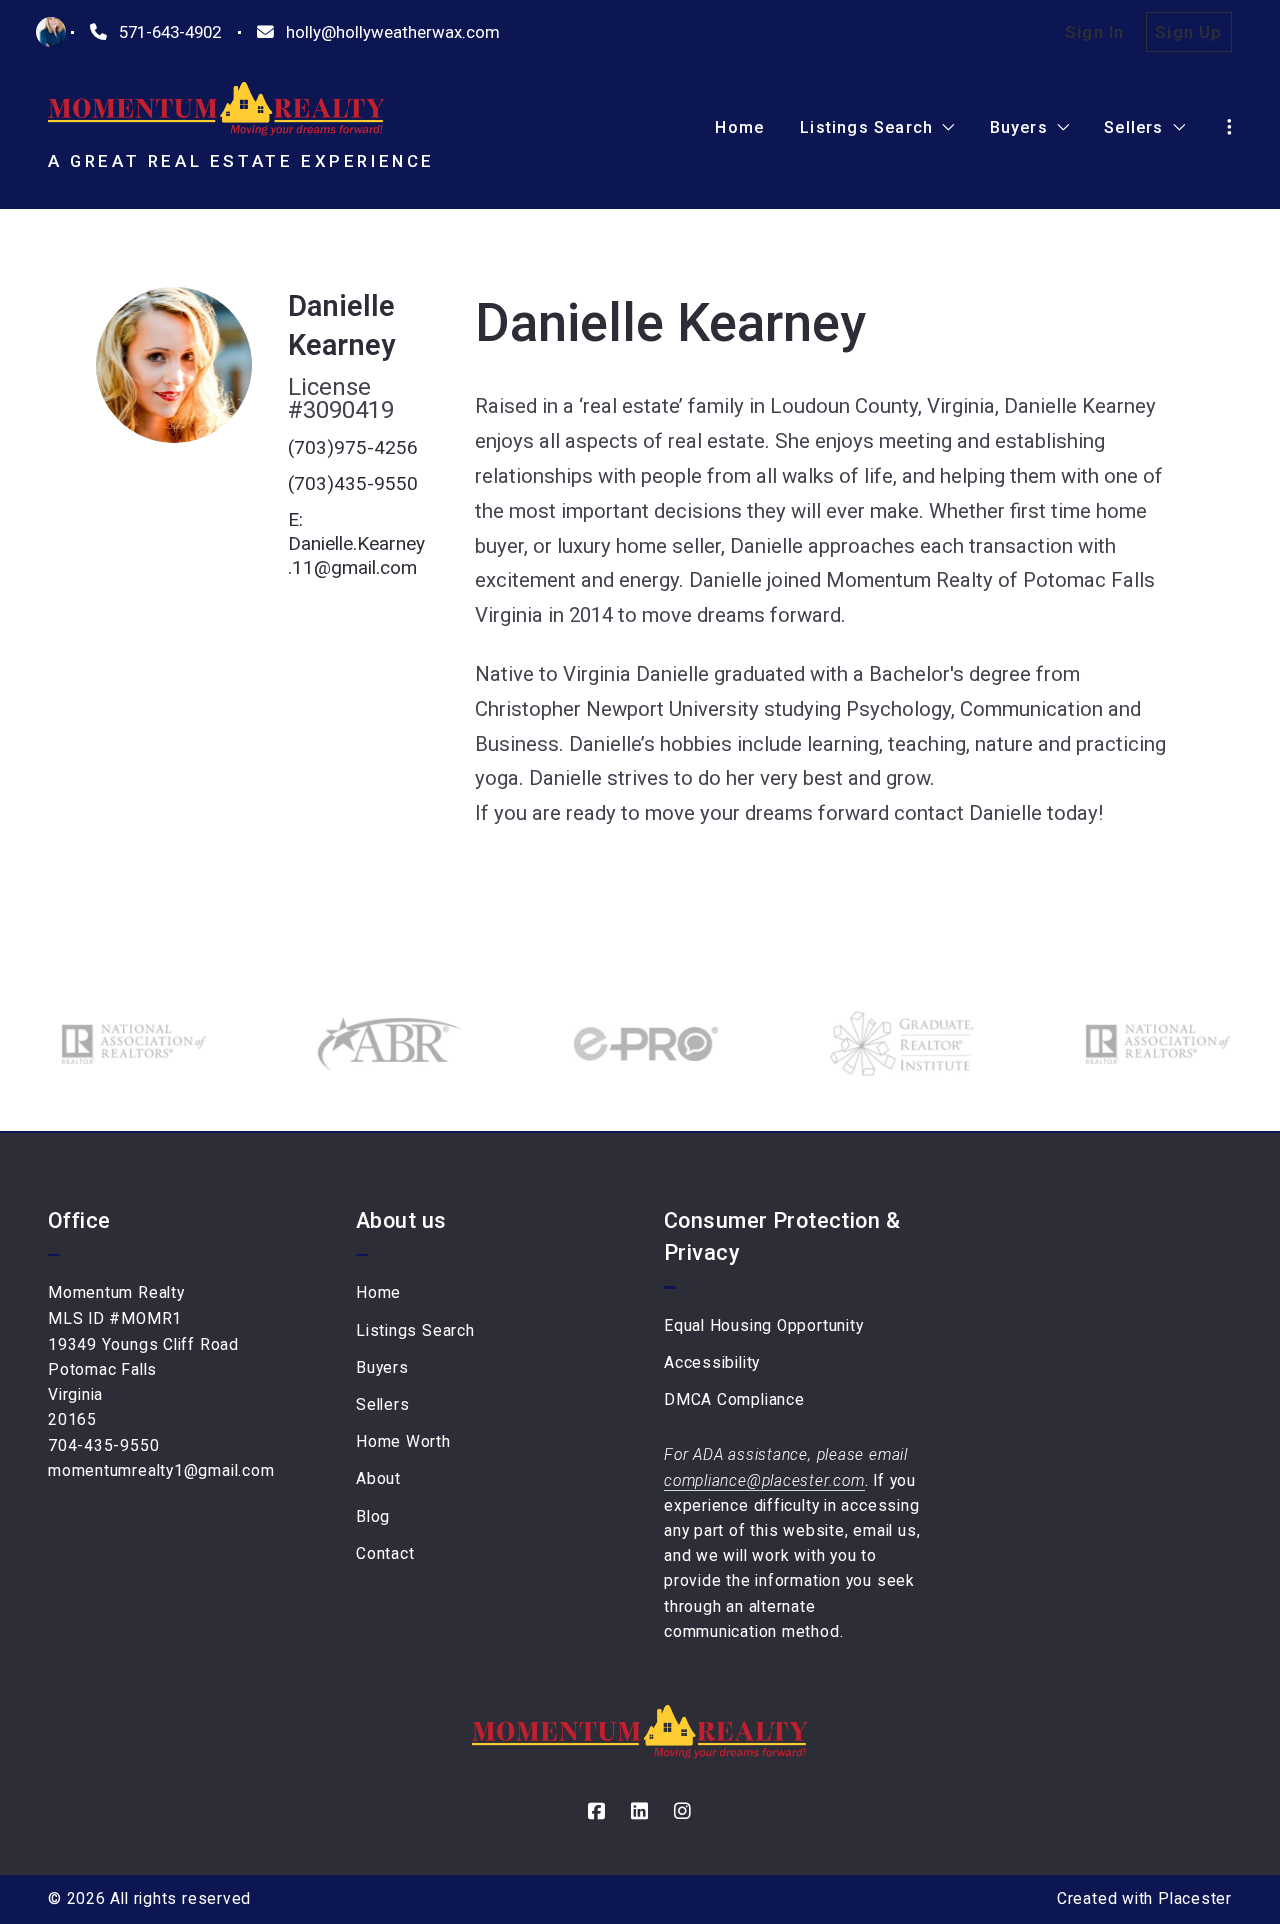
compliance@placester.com (764, 1481)
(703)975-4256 (353, 447)
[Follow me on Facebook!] (596, 1811)
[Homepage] (216, 109)
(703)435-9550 (353, 483)
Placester (1195, 1899)
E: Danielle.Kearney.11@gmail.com (356, 543)
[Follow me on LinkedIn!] (639, 1811)
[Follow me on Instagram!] (683, 1811)
